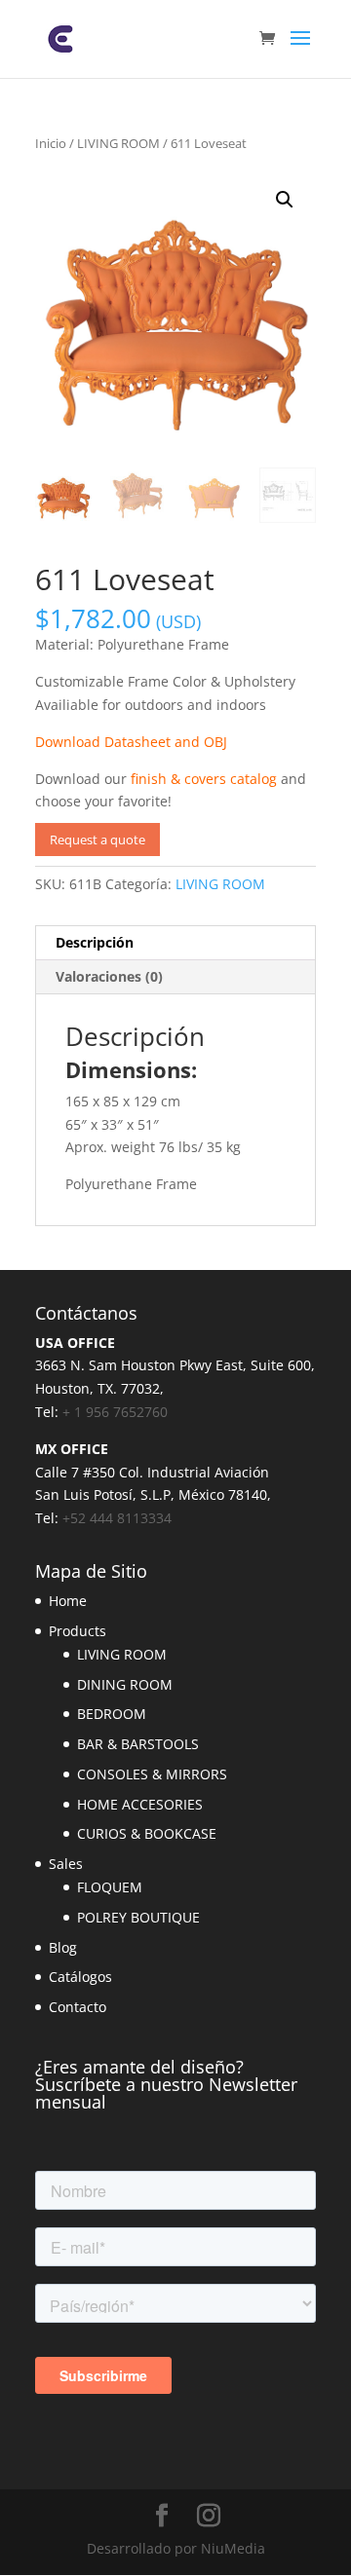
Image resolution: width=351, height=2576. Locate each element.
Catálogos (80, 1977)
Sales (66, 1864)
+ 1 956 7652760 (115, 1412)
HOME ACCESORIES (140, 1804)
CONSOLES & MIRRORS (152, 1774)
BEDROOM (112, 1714)
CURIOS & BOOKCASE (147, 1833)
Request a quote (97, 840)
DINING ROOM (125, 1684)
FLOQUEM (110, 1887)
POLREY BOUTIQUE (138, 1917)
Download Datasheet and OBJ (131, 742)
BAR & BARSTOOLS (138, 1744)
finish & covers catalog (204, 779)
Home (68, 1601)
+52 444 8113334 (117, 1518)
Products (78, 1631)
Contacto (78, 2007)
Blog (63, 1947)
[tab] (175, 943)
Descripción (95, 942)
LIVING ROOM (118, 143)
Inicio (51, 143)
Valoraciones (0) (109, 976)
